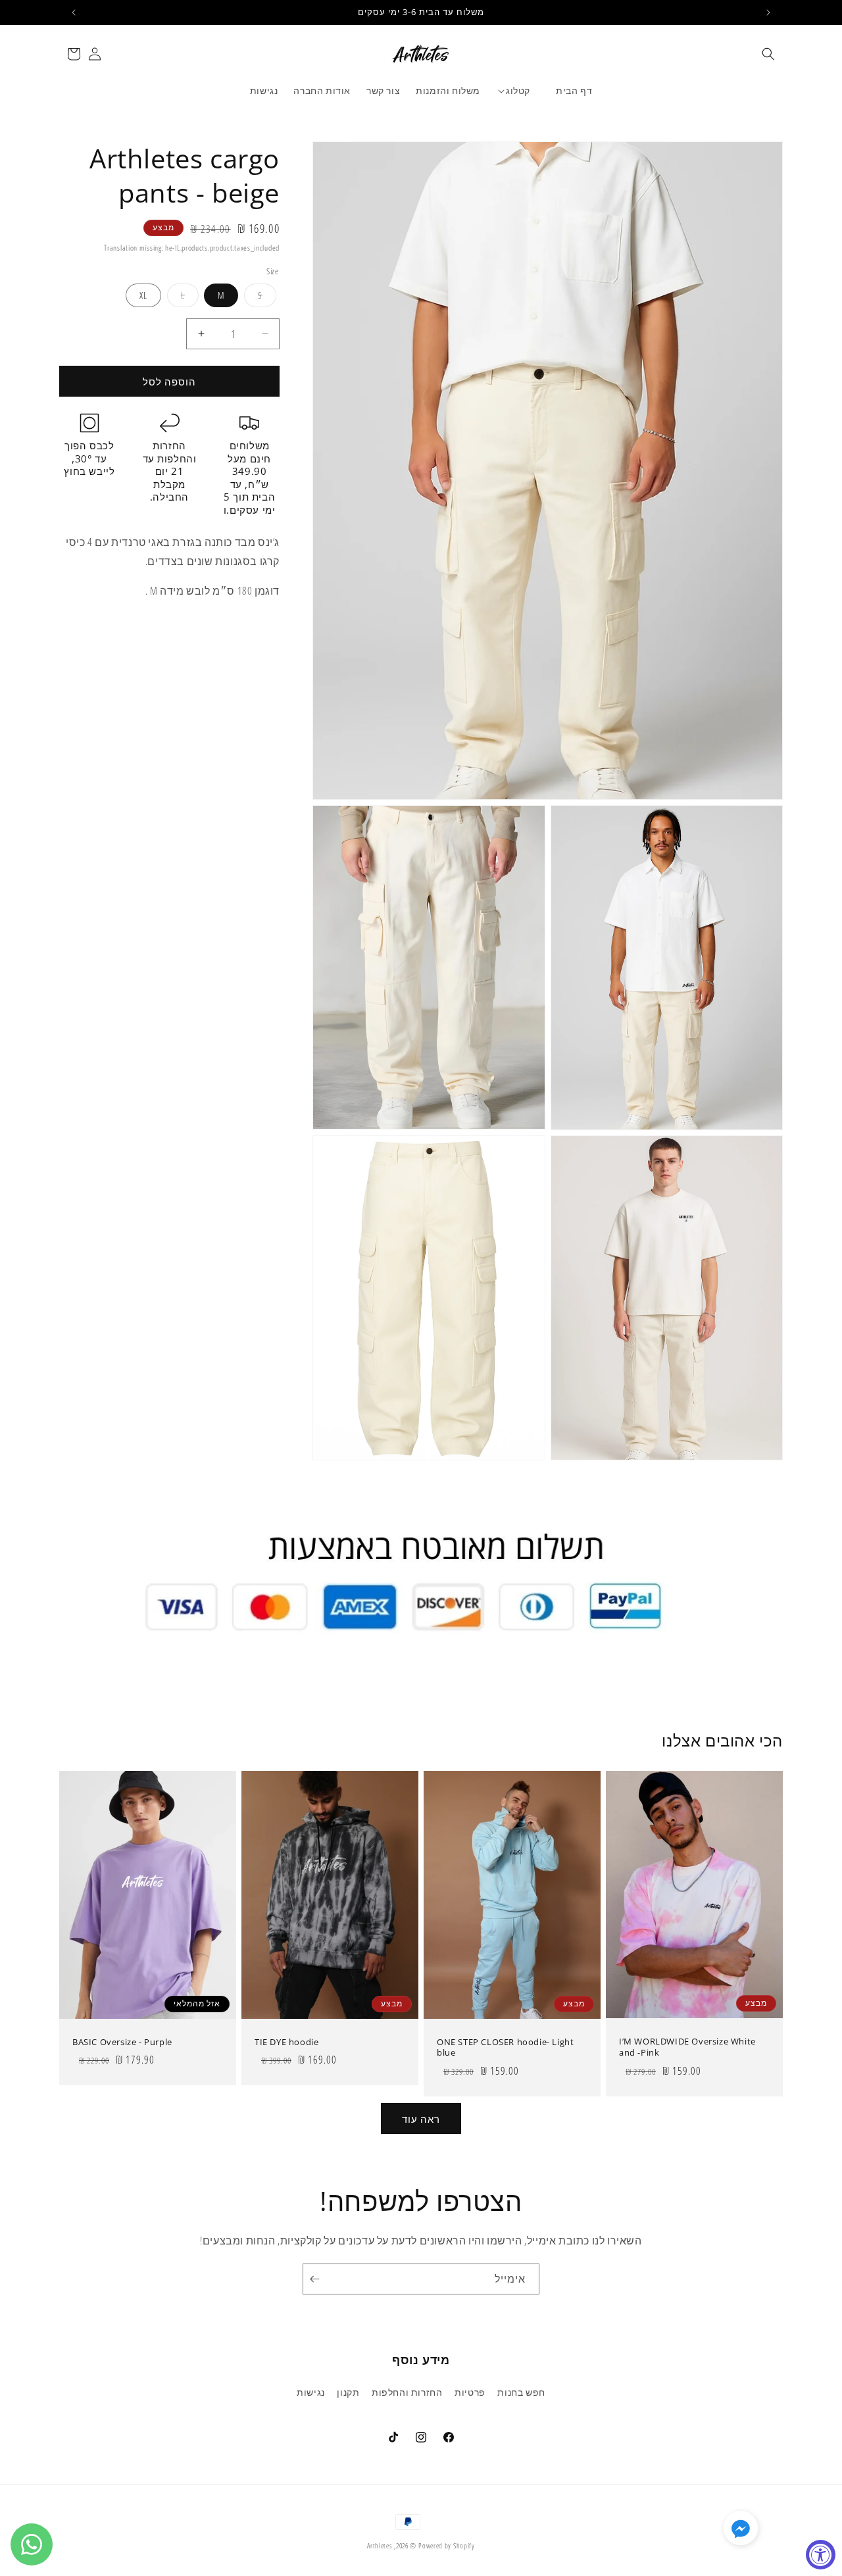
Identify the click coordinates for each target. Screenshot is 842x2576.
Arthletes (380, 2545)
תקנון (348, 2392)
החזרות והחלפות (407, 2392)
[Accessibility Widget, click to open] (821, 2555)
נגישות (311, 2392)
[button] (768, 54)
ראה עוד (421, 2119)
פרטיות (470, 2392)
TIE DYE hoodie (286, 2042)
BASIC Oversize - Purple (122, 2042)
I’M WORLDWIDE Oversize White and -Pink (687, 2047)
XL (143, 295)
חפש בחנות (521, 2392)
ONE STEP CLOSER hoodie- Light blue (505, 2047)
